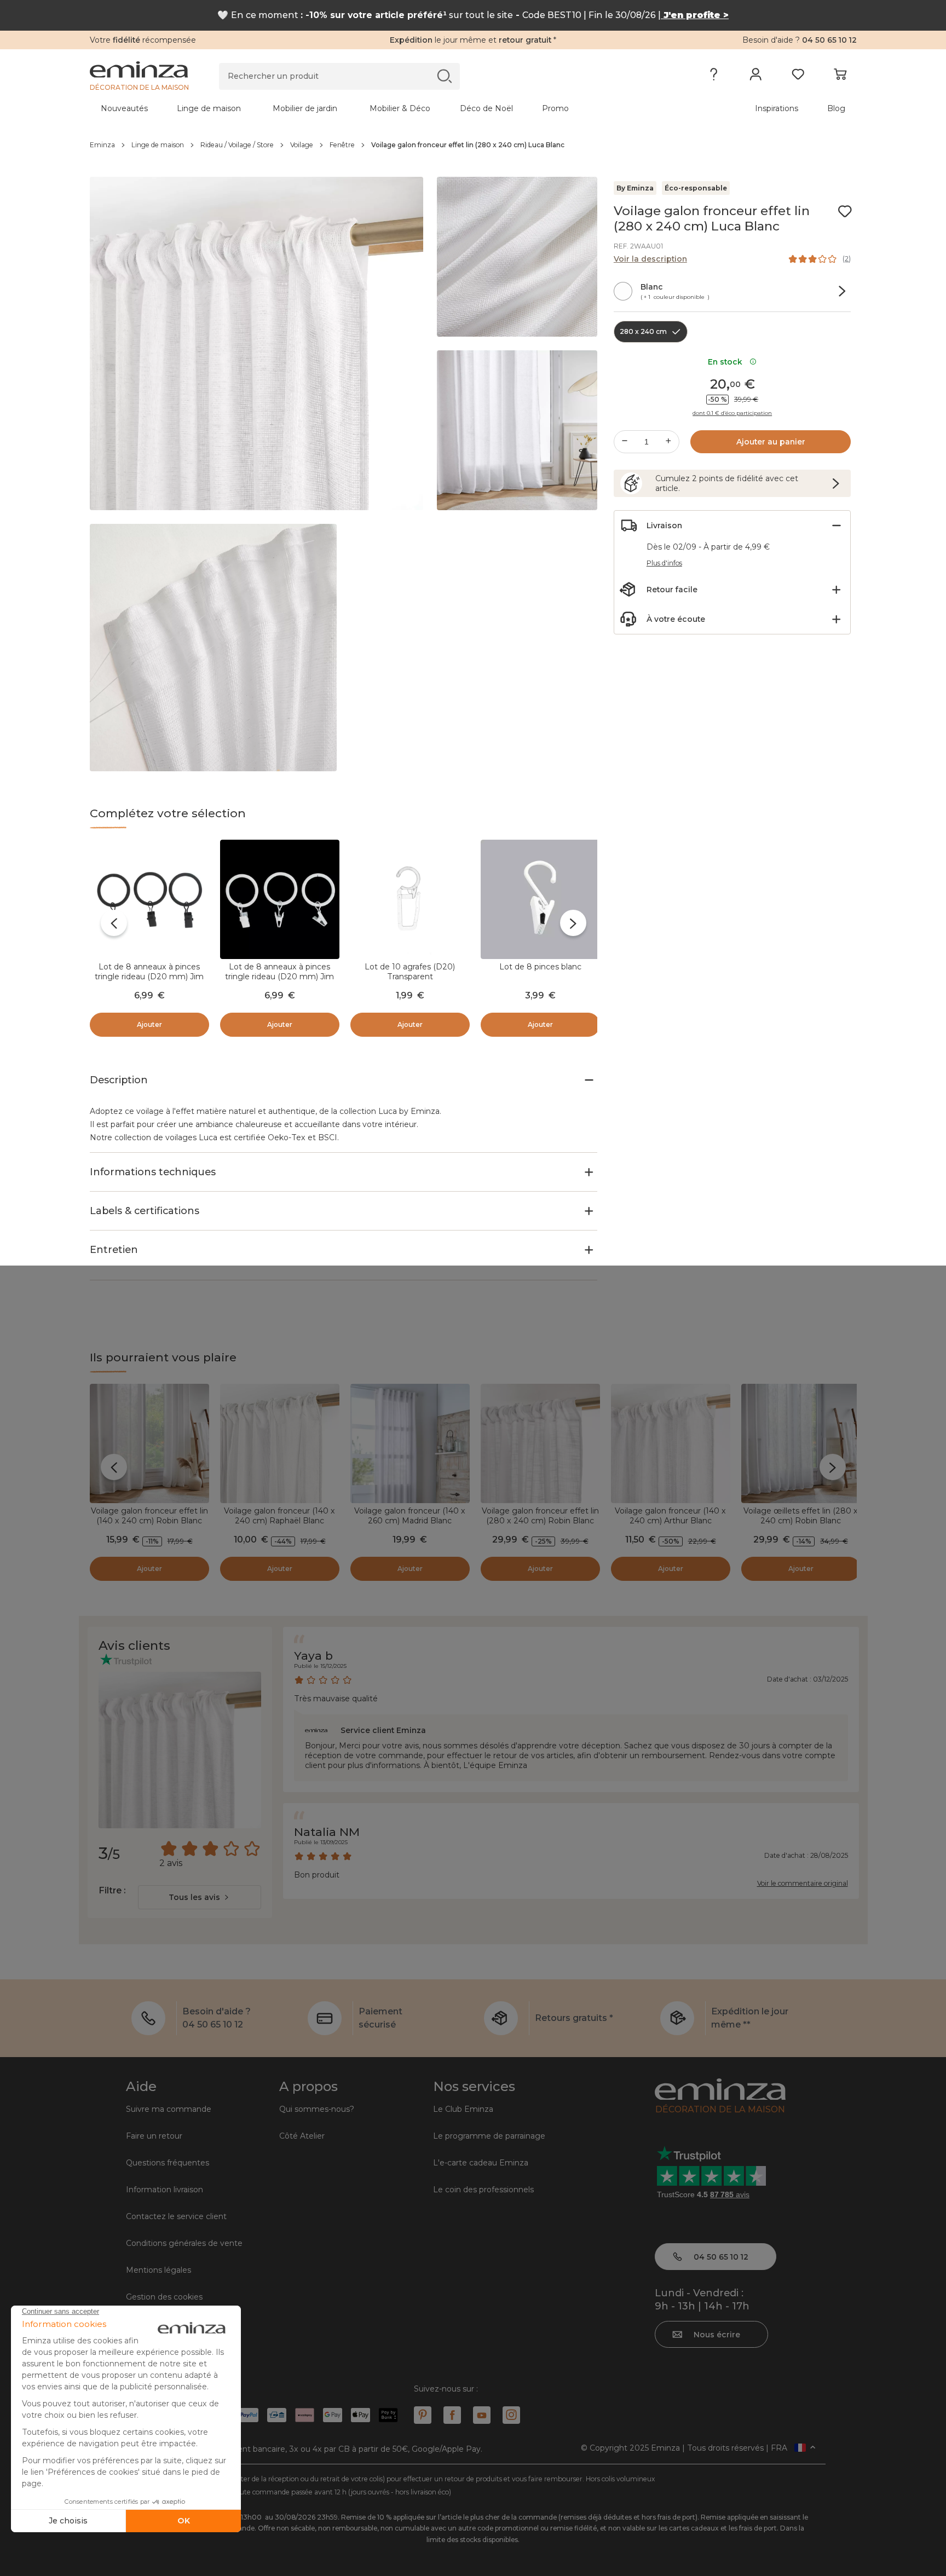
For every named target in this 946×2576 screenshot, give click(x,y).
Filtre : (112, 1890)
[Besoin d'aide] (714, 77)
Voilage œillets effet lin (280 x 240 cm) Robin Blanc (801, 1516)
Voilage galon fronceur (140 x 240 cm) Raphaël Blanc (279, 1516)
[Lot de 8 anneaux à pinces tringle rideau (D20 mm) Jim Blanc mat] (280, 899)
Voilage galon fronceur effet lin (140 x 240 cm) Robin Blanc (149, 1516)
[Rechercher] (444, 76)
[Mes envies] (798, 77)
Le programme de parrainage (489, 2136)
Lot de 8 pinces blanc (540, 967)
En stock (727, 362)
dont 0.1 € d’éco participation (732, 413)
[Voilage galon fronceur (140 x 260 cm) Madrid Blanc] (410, 1443)
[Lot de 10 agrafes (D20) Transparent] (410, 899)
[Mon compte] (756, 77)
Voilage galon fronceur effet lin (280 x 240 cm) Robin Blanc (540, 1516)
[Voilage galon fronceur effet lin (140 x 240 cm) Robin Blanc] (149, 1443)
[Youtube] (482, 2415)
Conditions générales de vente (184, 2243)
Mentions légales (158, 2270)
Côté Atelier (302, 2136)
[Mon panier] (840, 77)
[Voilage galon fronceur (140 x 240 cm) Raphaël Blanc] (280, 1443)
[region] (473, 145)
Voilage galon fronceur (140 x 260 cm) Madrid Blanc (410, 1516)
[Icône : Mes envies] (845, 211)
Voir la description (650, 259)
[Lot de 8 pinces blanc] (540, 899)
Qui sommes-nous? (317, 2109)
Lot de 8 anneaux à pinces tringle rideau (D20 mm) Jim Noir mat (149, 977)
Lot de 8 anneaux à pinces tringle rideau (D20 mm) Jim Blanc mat (279, 977)
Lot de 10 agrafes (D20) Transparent (410, 972)
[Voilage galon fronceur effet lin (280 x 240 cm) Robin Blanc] (540, 1443)
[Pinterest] (423, 2415)
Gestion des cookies (164, 2297)
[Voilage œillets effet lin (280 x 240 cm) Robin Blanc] (801, 1443)
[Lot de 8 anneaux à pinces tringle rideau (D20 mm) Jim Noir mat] (149, 899)
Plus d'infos (664, 563)
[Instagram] (511, 2415)
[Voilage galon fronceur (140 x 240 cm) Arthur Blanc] (671, 1443)
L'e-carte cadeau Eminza (481, 2163)
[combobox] (200, 1897)
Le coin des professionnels (483, 2190)
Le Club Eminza (463, 2109)
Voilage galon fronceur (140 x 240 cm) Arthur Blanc (670, 1516)
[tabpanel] (379, 108)
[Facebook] (452, 2415)
